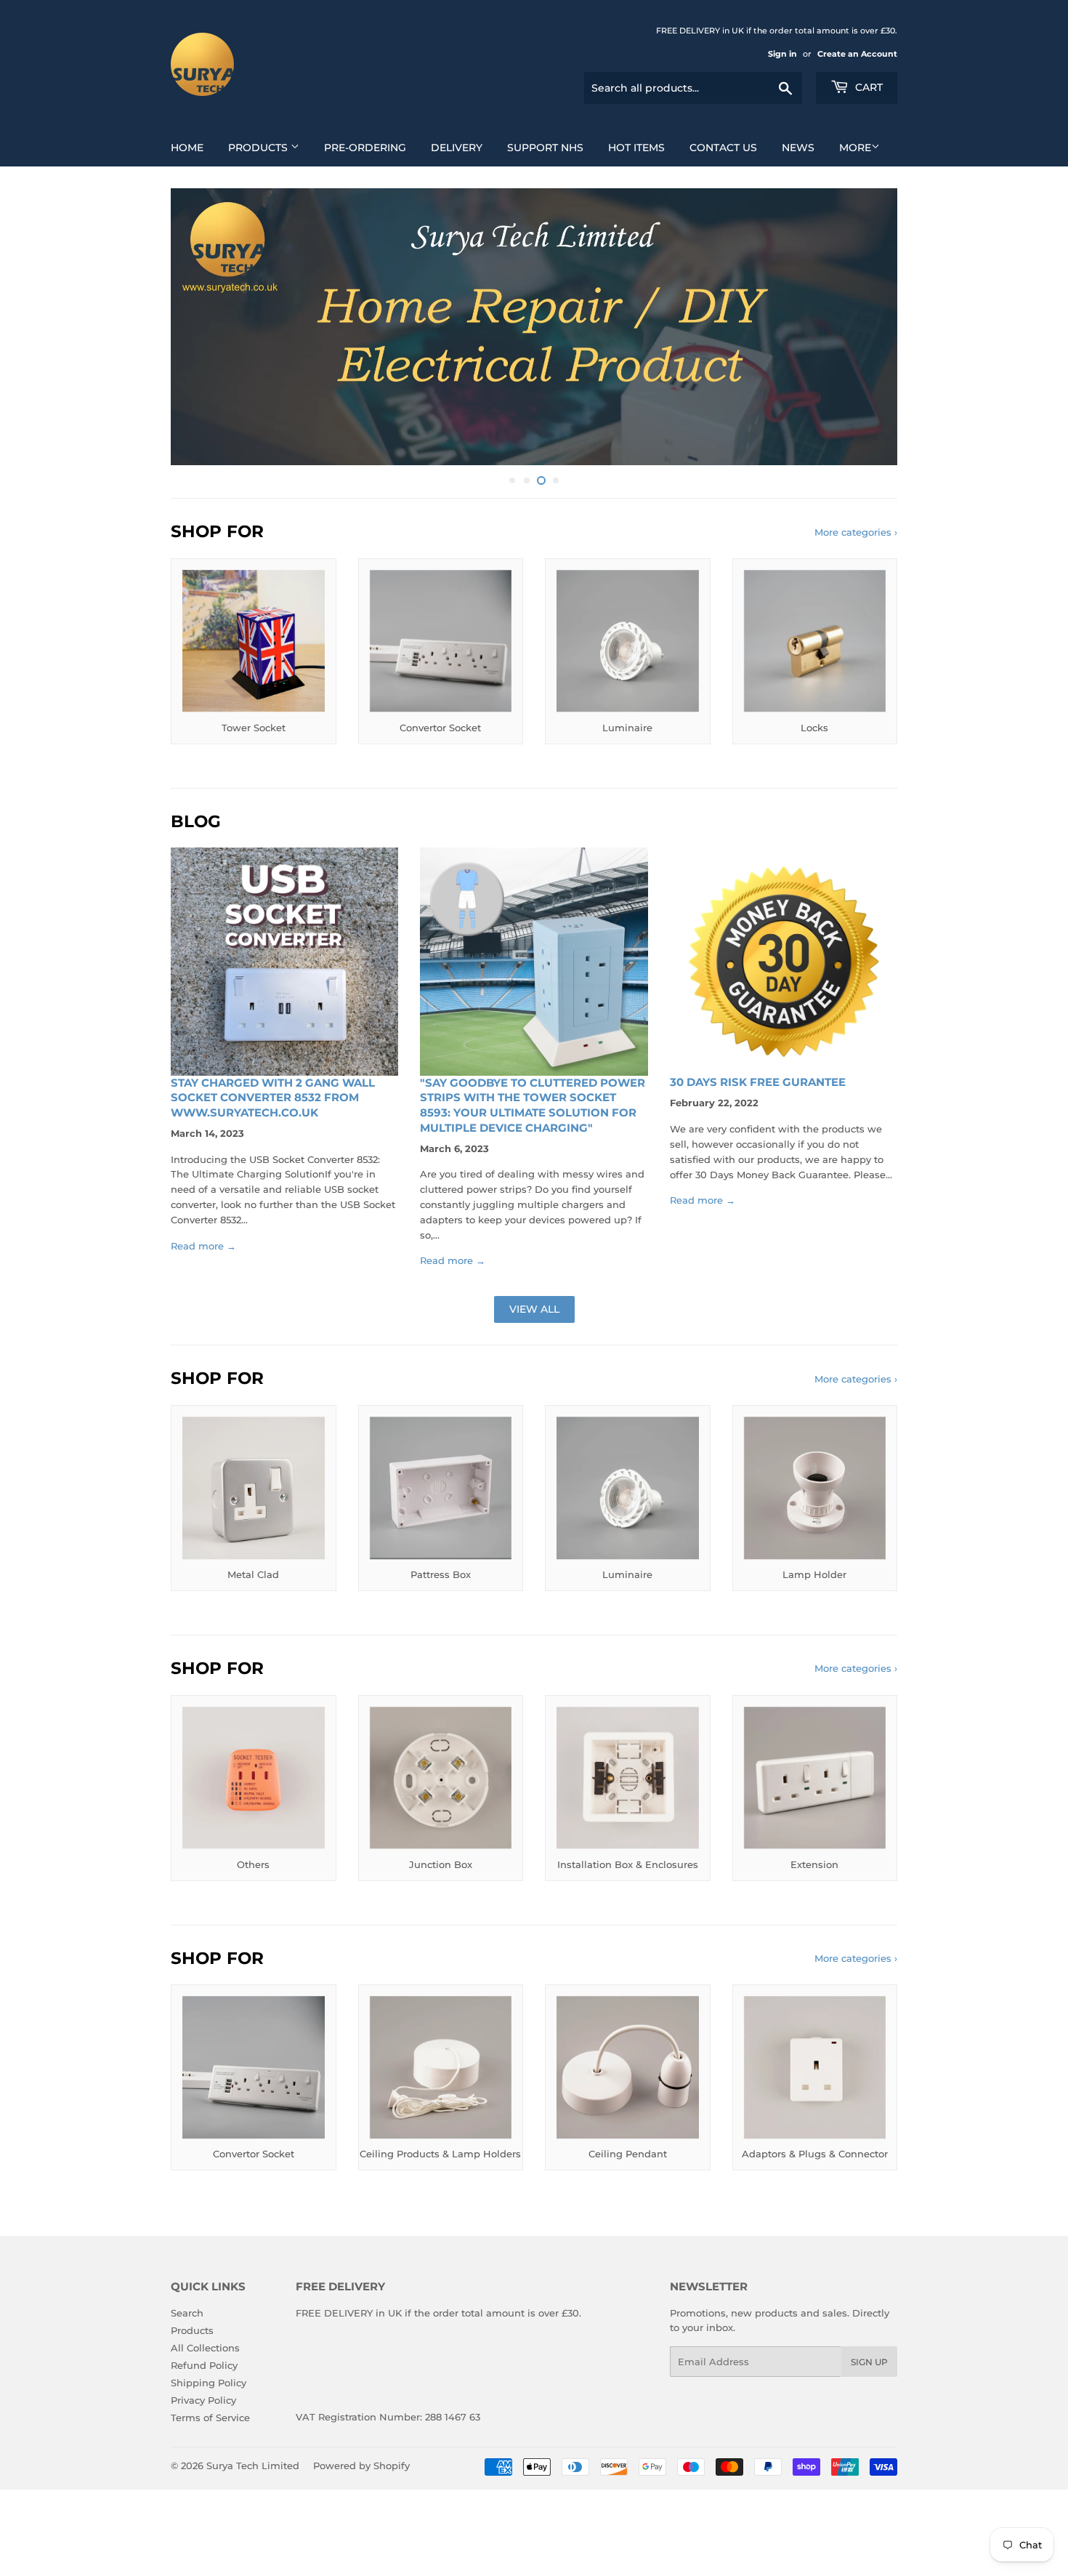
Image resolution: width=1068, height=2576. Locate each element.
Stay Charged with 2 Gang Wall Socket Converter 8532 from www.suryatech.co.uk (273, 1098)
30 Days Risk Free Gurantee (758, 1082)
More (855, 148)
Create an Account (857, 54)
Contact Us (723, 148)
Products (259, 148)
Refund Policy (204, 2365)
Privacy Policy (203, 2400)
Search (187, 2313)
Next (866, 327)
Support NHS (545, 148)
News (798, 148)
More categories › (856, 532)
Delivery (457, 148)
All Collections (205, 2348)
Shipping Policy (209, 2383)
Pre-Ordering (365, 148)
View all (534, 1309)
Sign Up (869, 2362)
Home (187, 148)
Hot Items (636, 148)
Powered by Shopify (361, 2466)
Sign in (782, 54)
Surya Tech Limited (253, 2466)
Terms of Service (210, 2418)
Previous (202, 327)
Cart (867, 87)
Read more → (203, 1246)
